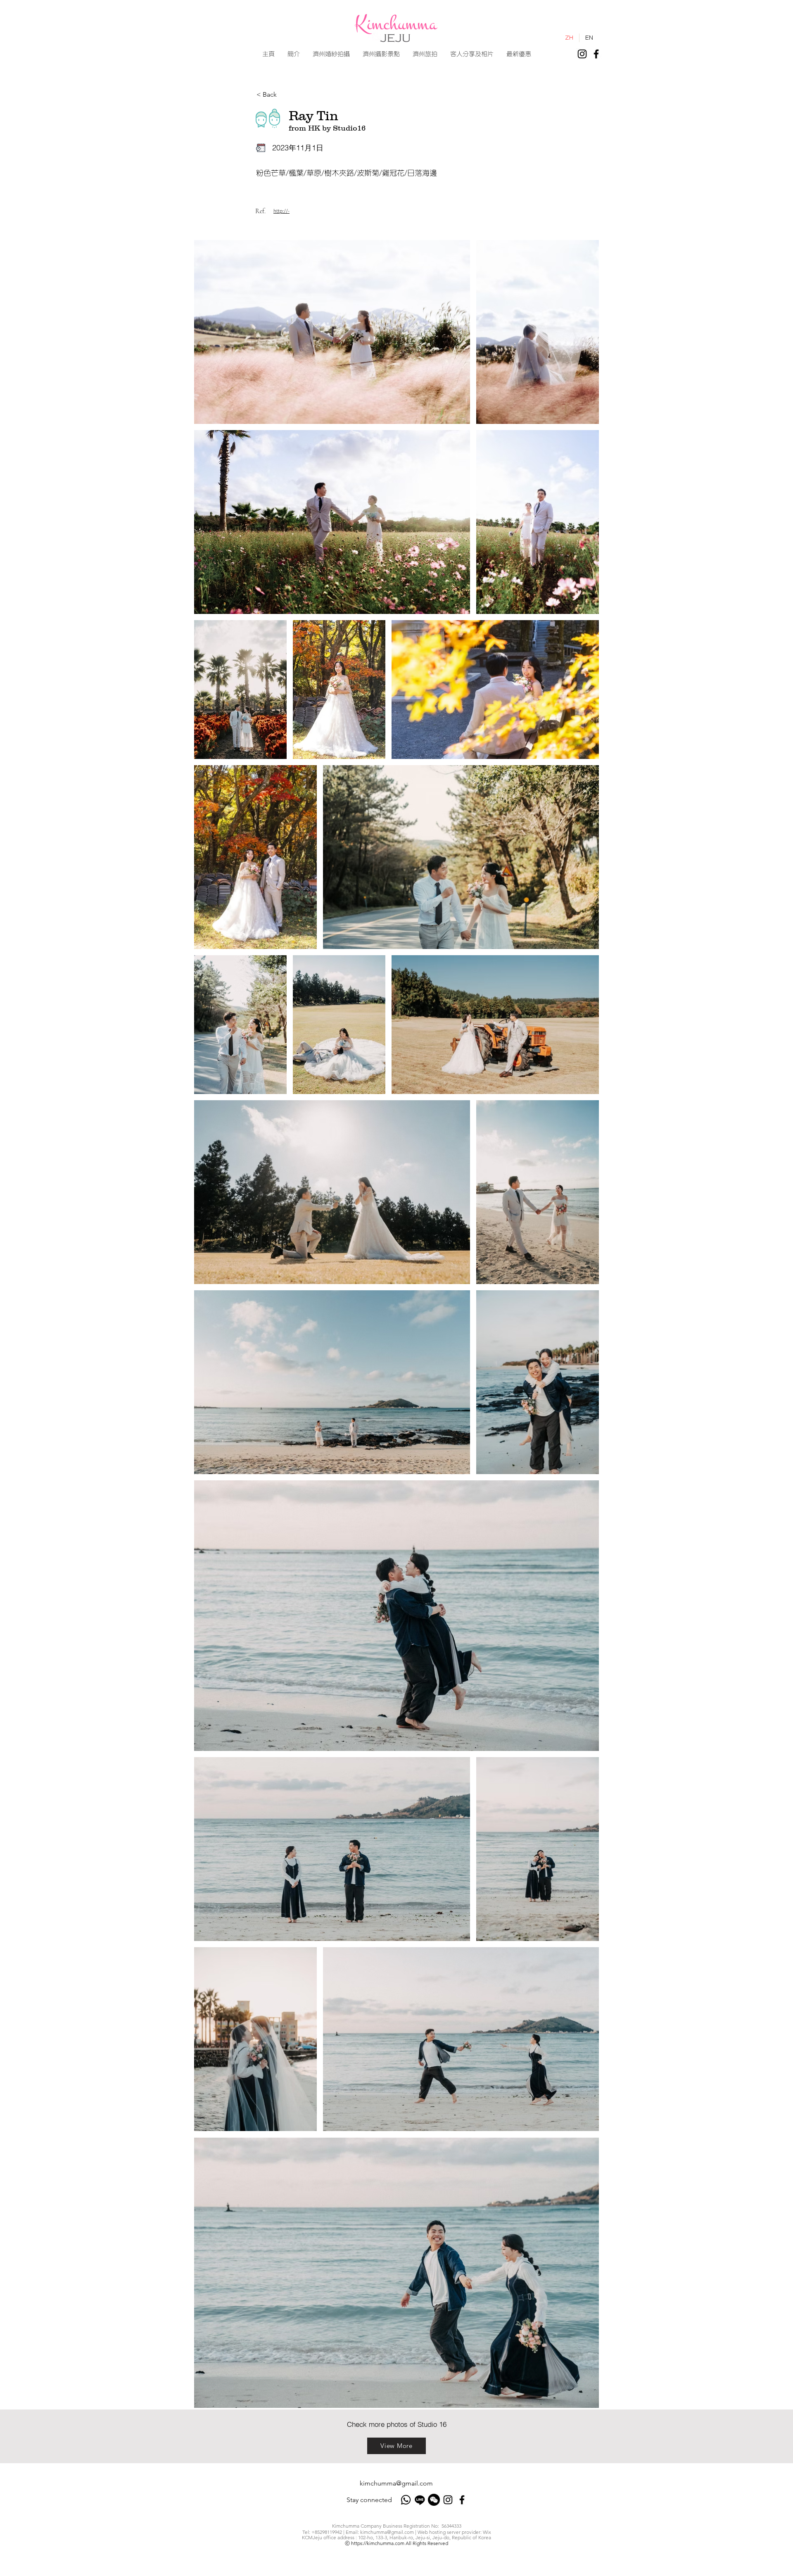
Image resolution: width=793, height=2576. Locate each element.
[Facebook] (596, 54)
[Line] (420, 2500)
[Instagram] (582, 54)
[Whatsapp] (406, 2500)
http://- (281, 211)
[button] (331, 54)
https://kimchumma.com (378, 2543)
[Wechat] (434, 2500)
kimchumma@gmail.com (396, 2483)
